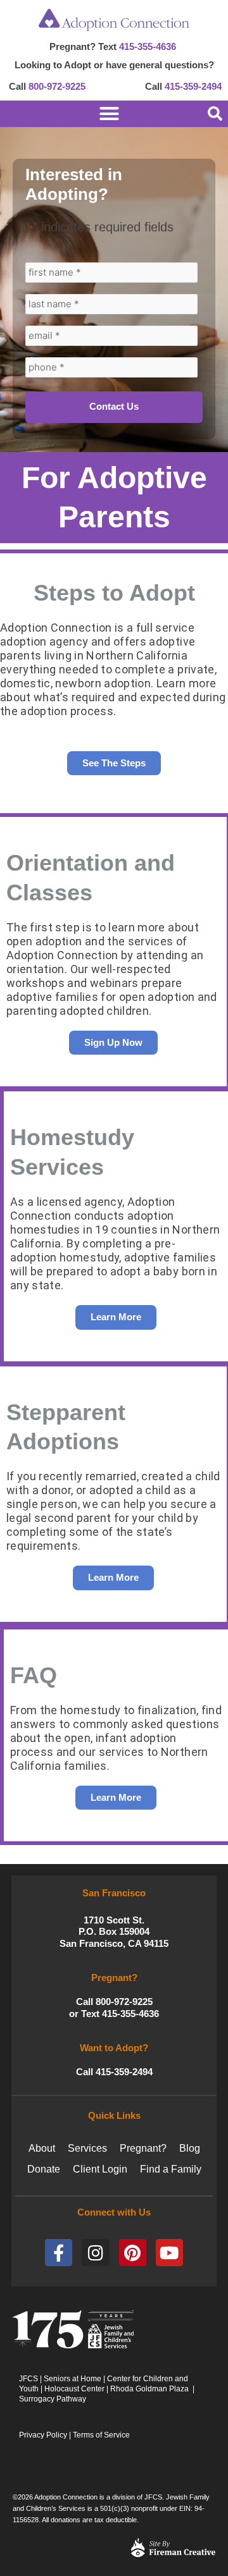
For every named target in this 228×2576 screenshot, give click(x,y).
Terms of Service (101, 2435)
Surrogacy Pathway (53, 2399)
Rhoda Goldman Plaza (150, 2389)
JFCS (28, 2379)
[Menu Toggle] (92, 113)
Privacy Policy (43, 2435)
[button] (215, 114)
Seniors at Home (73, 2379)
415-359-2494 (193, 86)
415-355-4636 (148, 46)
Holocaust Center (74, 2389)
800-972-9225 (57, 86)
